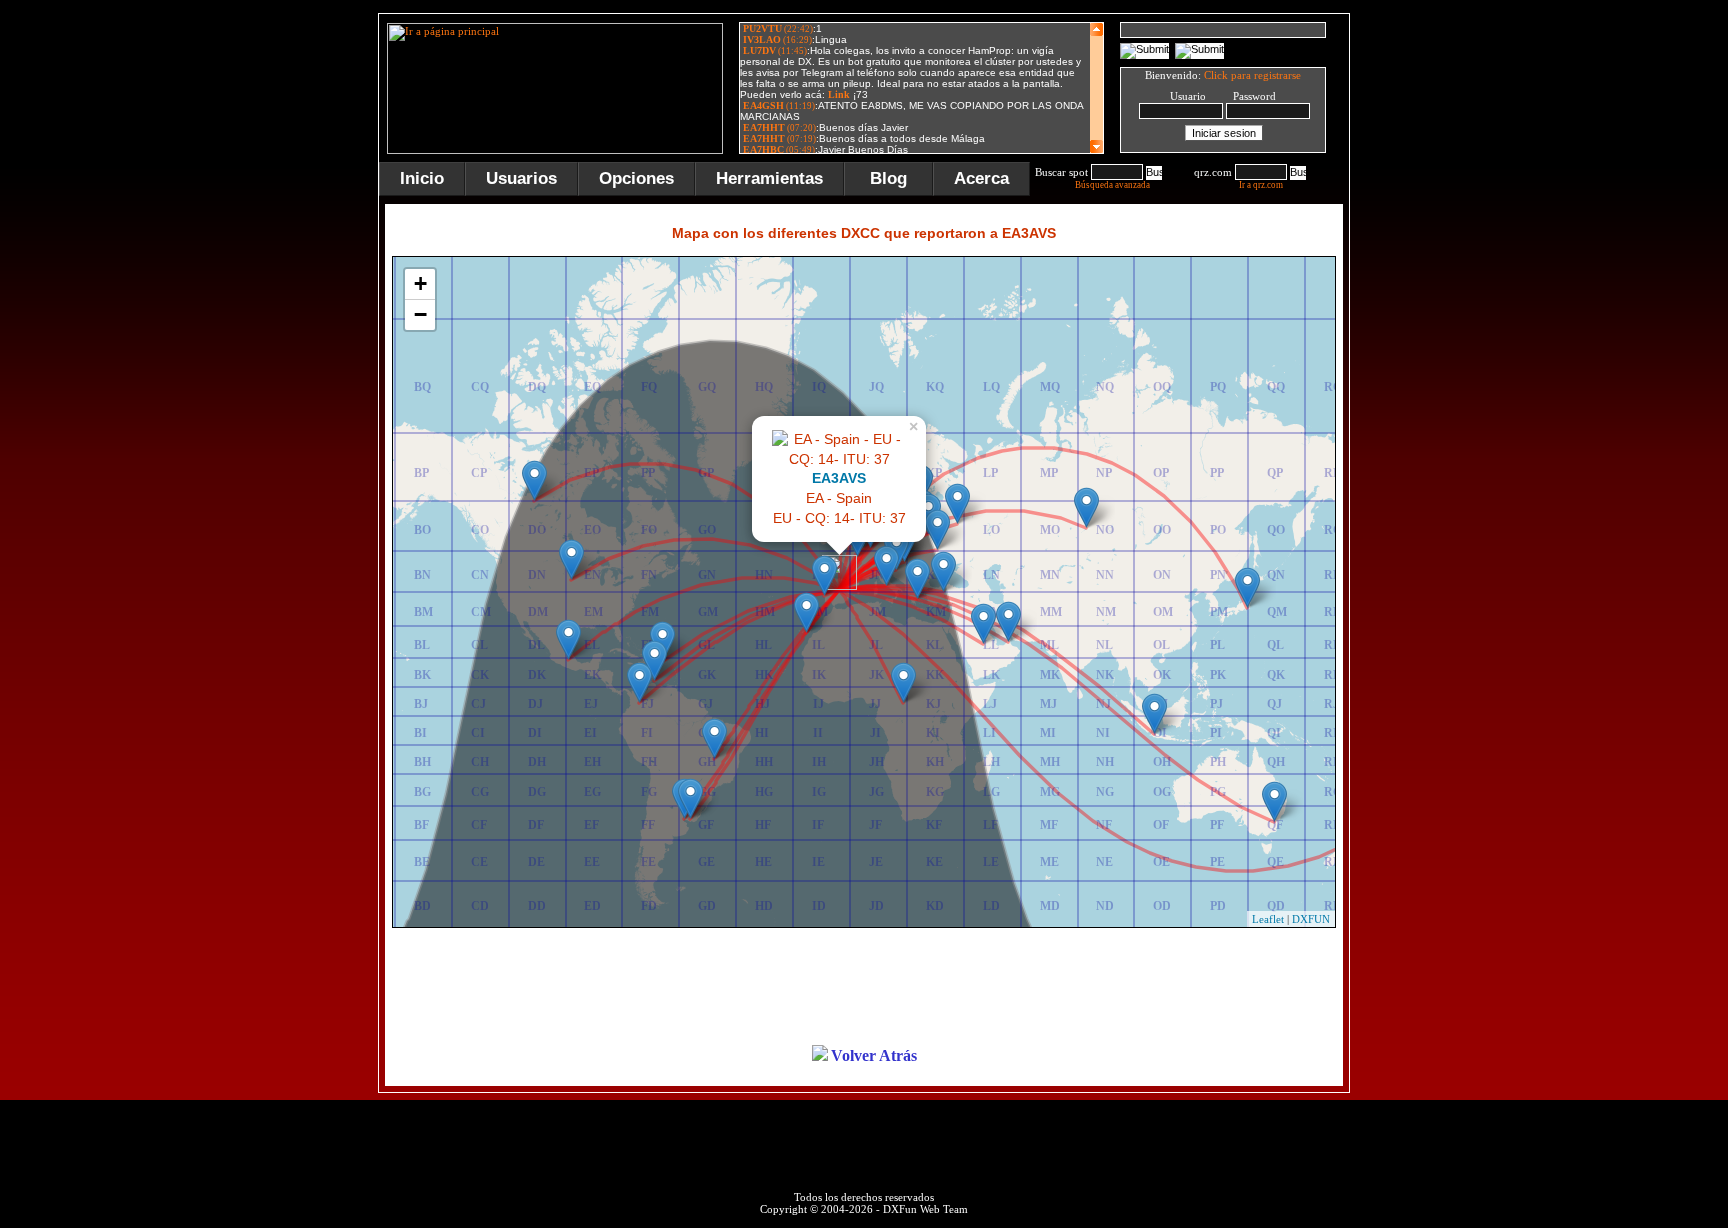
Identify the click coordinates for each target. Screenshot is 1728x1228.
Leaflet (1268, 919)
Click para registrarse (1252, 75)
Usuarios (521, 178)
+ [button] (420, 283)
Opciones (636, 178)
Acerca (981, 178)
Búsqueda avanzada (1112, 185)
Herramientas (769, 178)
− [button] (420, 314)
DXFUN (1311, 919)
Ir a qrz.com (1261, 185)
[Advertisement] (1449, 314)
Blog (888, 178)
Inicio (422, 178)
